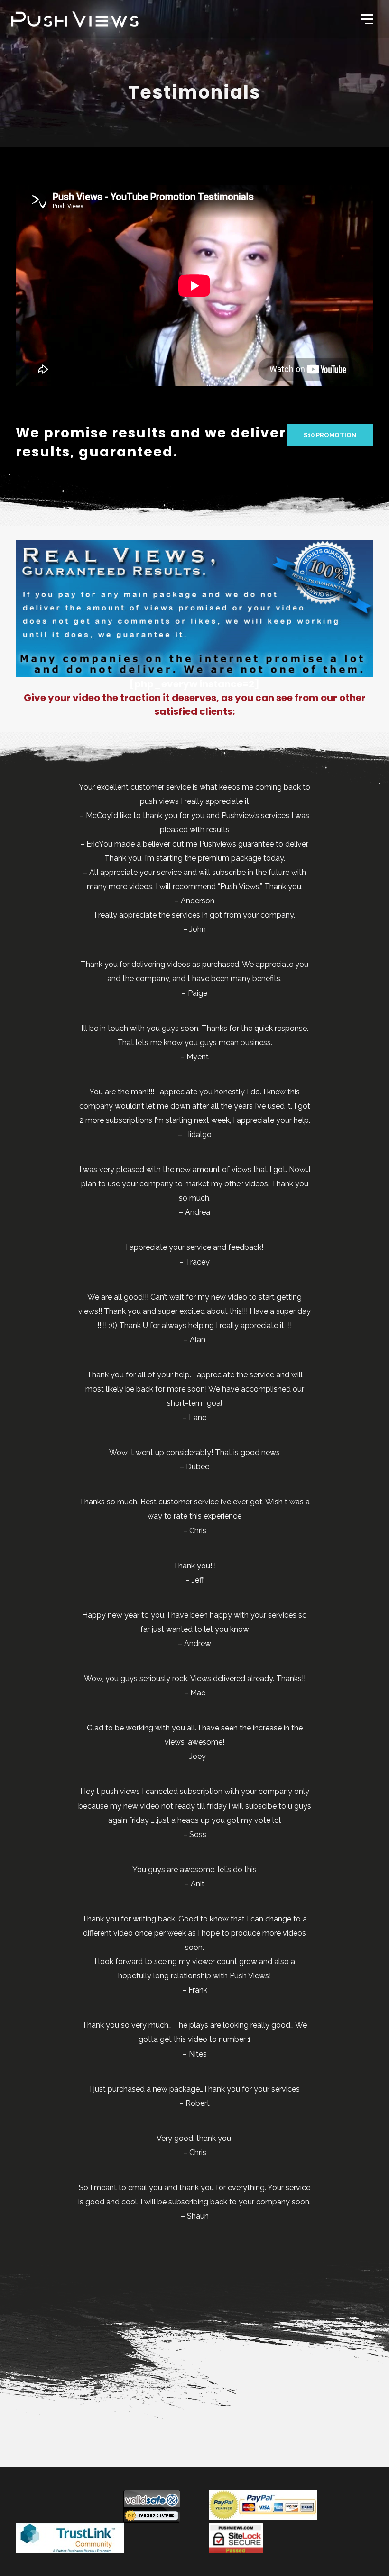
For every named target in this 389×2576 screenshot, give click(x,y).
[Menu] (366, 18)
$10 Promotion (330, 435)
